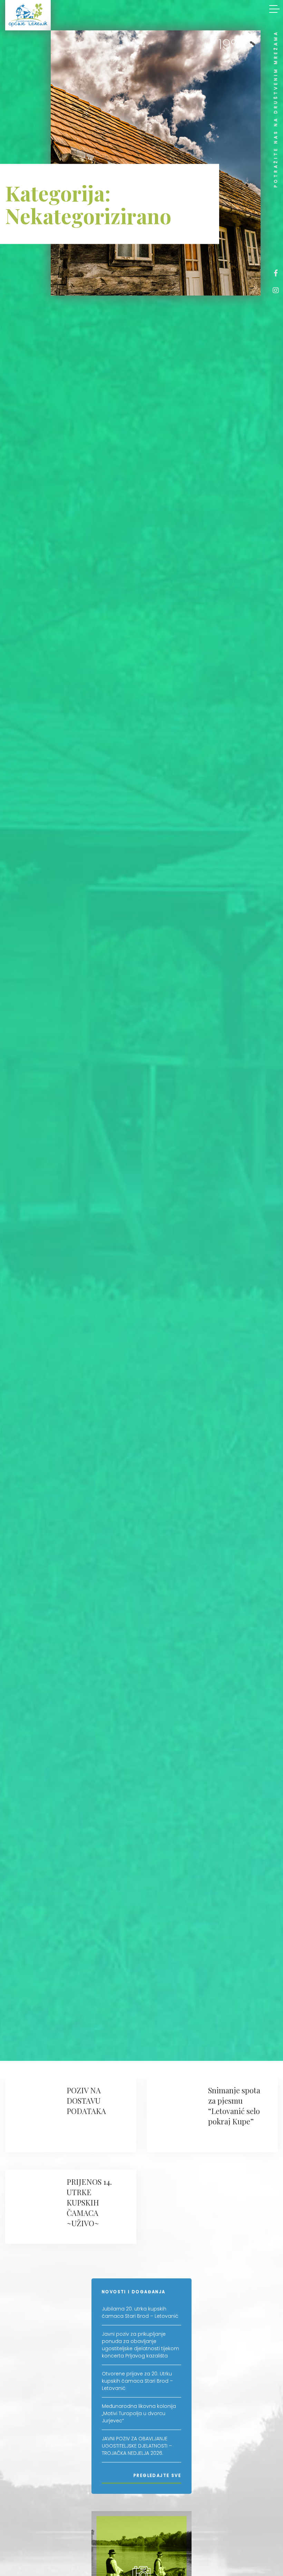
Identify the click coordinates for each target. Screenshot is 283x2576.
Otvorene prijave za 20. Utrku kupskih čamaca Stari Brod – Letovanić (137, 2381)
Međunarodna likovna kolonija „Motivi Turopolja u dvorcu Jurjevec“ (139, 2413)
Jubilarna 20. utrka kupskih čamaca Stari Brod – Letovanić (140, 2312)
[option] (156, 163)
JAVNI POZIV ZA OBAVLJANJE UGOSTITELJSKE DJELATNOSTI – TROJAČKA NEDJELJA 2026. (137, 2446)
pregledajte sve (157, 2475)
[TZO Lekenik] (28, 15)
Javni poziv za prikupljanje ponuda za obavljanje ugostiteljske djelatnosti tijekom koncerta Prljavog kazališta (140, 2345)
